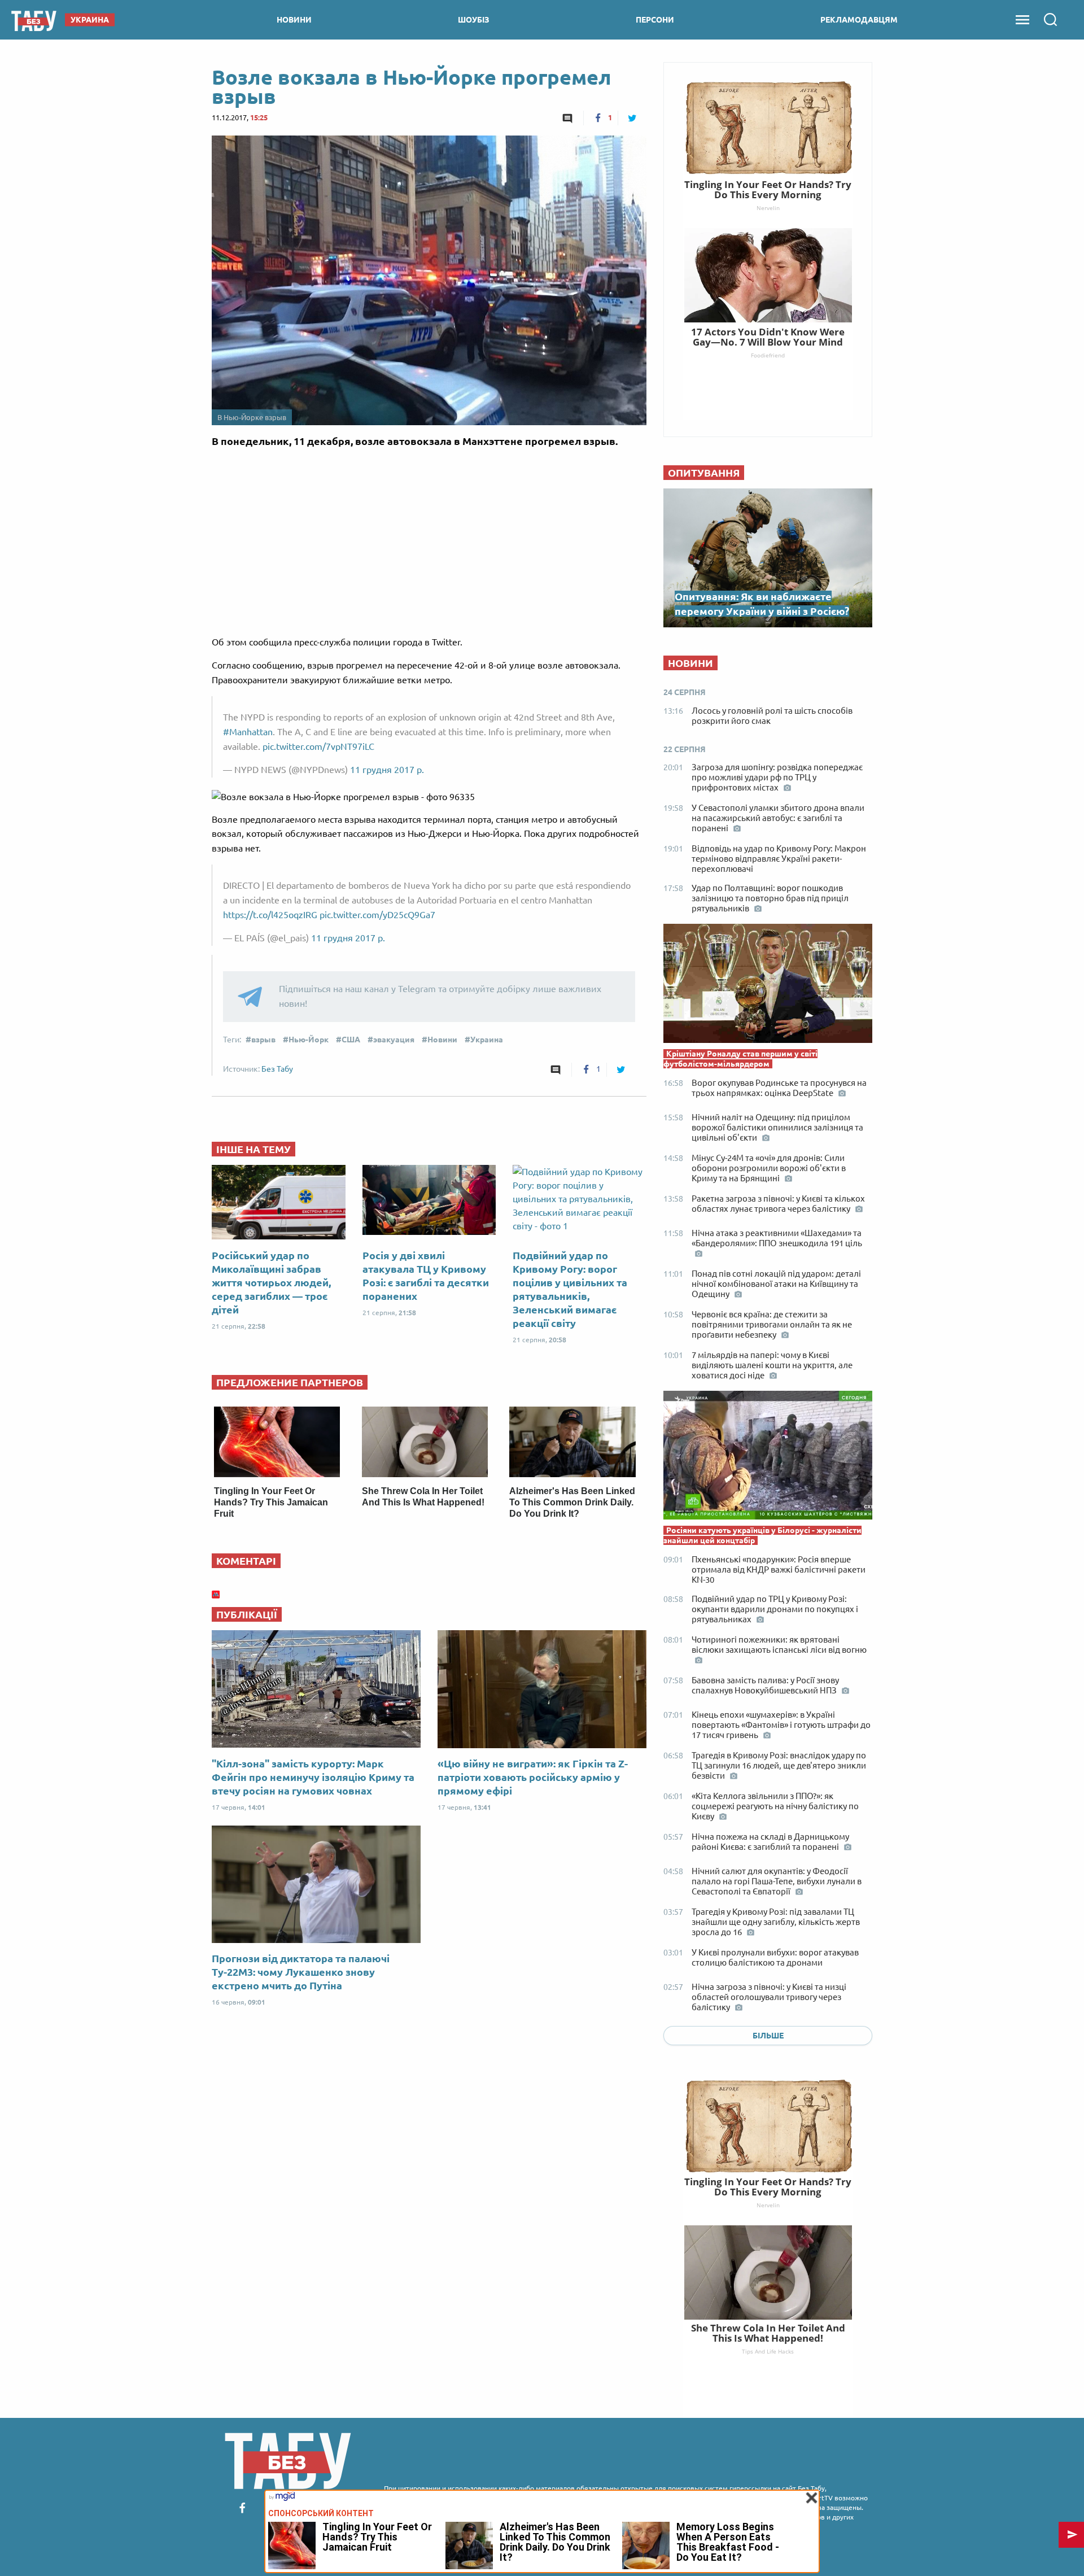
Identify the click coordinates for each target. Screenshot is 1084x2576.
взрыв (263, 1040)
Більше (768, 2036)
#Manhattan (248, 732)
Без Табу (277, 1069)
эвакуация (394, 1040)
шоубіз (474, 20)
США (351, 1040)
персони (655, 20)
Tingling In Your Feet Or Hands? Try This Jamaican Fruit (271, 1502)
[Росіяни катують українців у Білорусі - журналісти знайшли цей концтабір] (768, 1458)
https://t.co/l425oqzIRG (270, 915)
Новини (442, 1040)
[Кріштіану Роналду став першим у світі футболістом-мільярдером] (768, 986)
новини (294, 20)
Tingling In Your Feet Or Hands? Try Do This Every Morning (768, 2187)
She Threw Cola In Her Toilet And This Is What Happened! (768, 2333)
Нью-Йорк (309, 1040)
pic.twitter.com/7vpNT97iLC (318, 746)
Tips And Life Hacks (768, 2351)
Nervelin (768, 2205)
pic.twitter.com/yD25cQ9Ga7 (377, 915)
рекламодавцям (859, 20)
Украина (487, 1040)
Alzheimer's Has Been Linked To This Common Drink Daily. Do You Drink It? (572, 1502)
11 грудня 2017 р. (387, 770)
